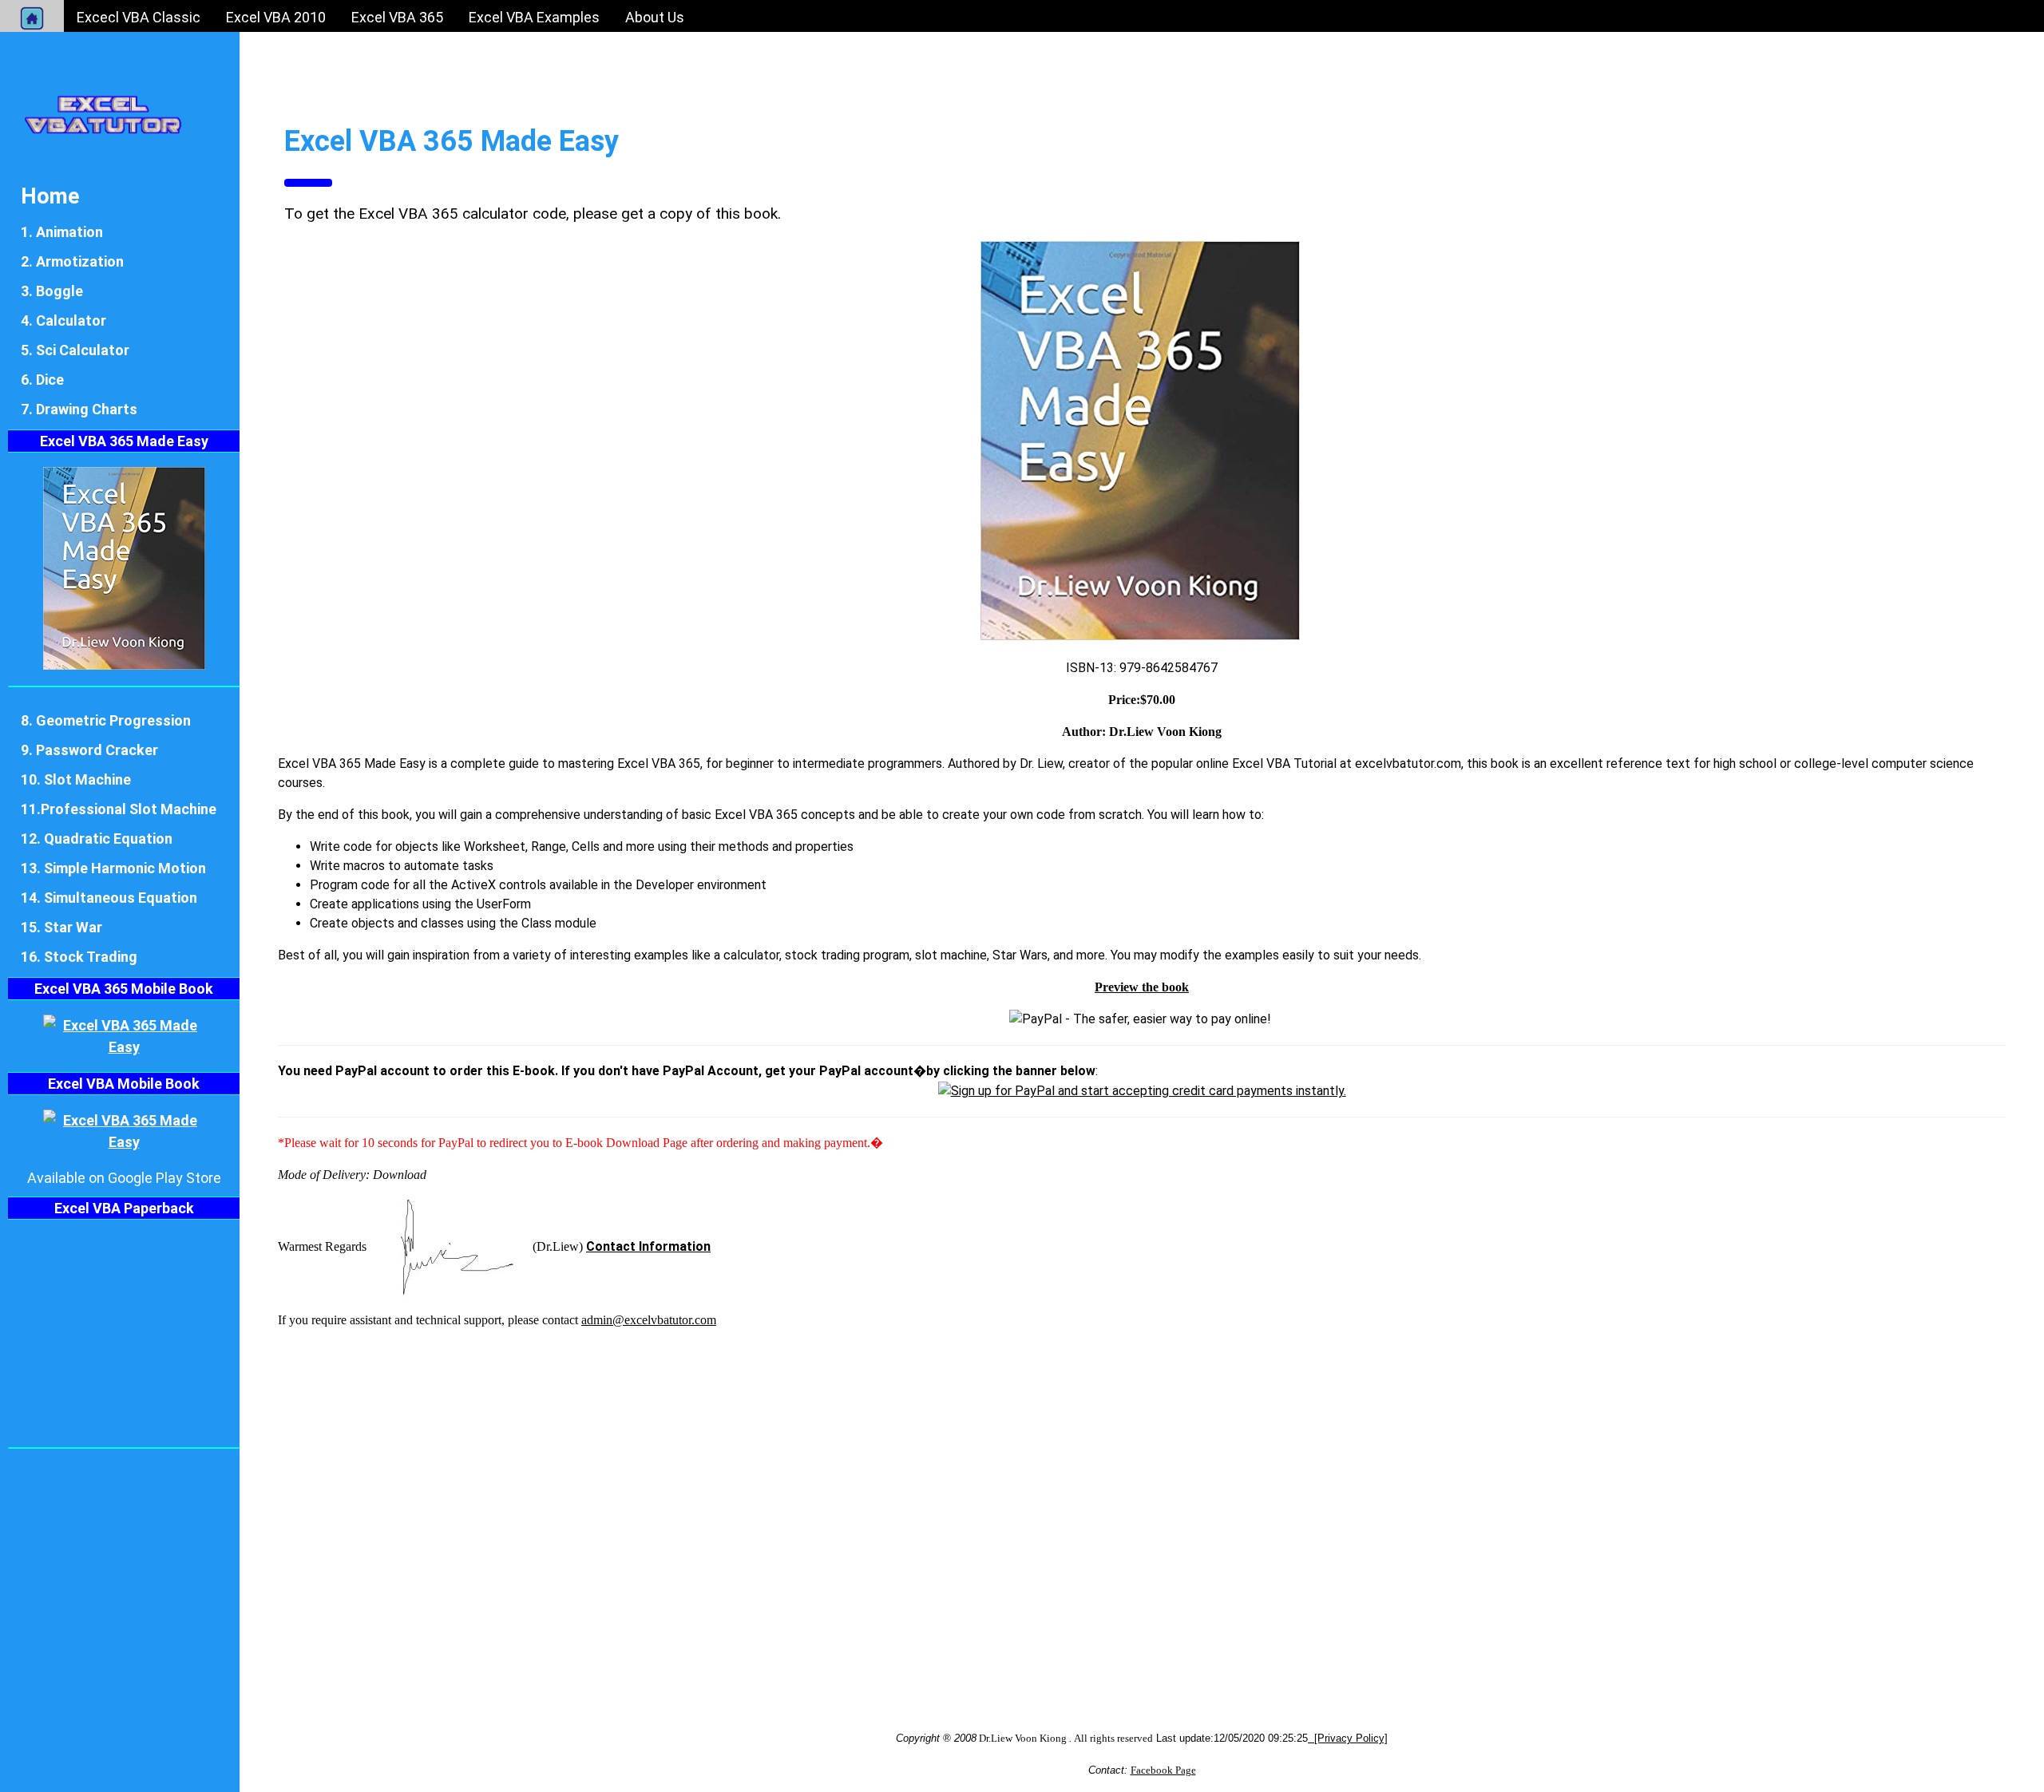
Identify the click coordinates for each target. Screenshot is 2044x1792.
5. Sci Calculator (75, 350)
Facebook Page (1163, 1770)
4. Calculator (63, 320)
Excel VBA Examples (534, 17)
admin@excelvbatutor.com (649, 1320)
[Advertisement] (757, 1493)
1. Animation (62, 232)
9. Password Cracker (89, 750)
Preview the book (1142, 987)
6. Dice (42, 380)
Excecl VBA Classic (139, 17)
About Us (655, 17)
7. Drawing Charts (79, 409)
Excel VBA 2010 (276, 17)
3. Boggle (52, 291)
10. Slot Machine (76, 779)
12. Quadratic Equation (97, 839)
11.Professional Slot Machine (119, 809)
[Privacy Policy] (1348, 1738)
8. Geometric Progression (106, 720)
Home (50, 196)
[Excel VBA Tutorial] (103, 113)
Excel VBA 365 (397, 17)
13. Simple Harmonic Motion (113, 868)
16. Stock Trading (79, 957)
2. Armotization (72, 261)
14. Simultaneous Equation (109, 898)
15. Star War (61, 927)
